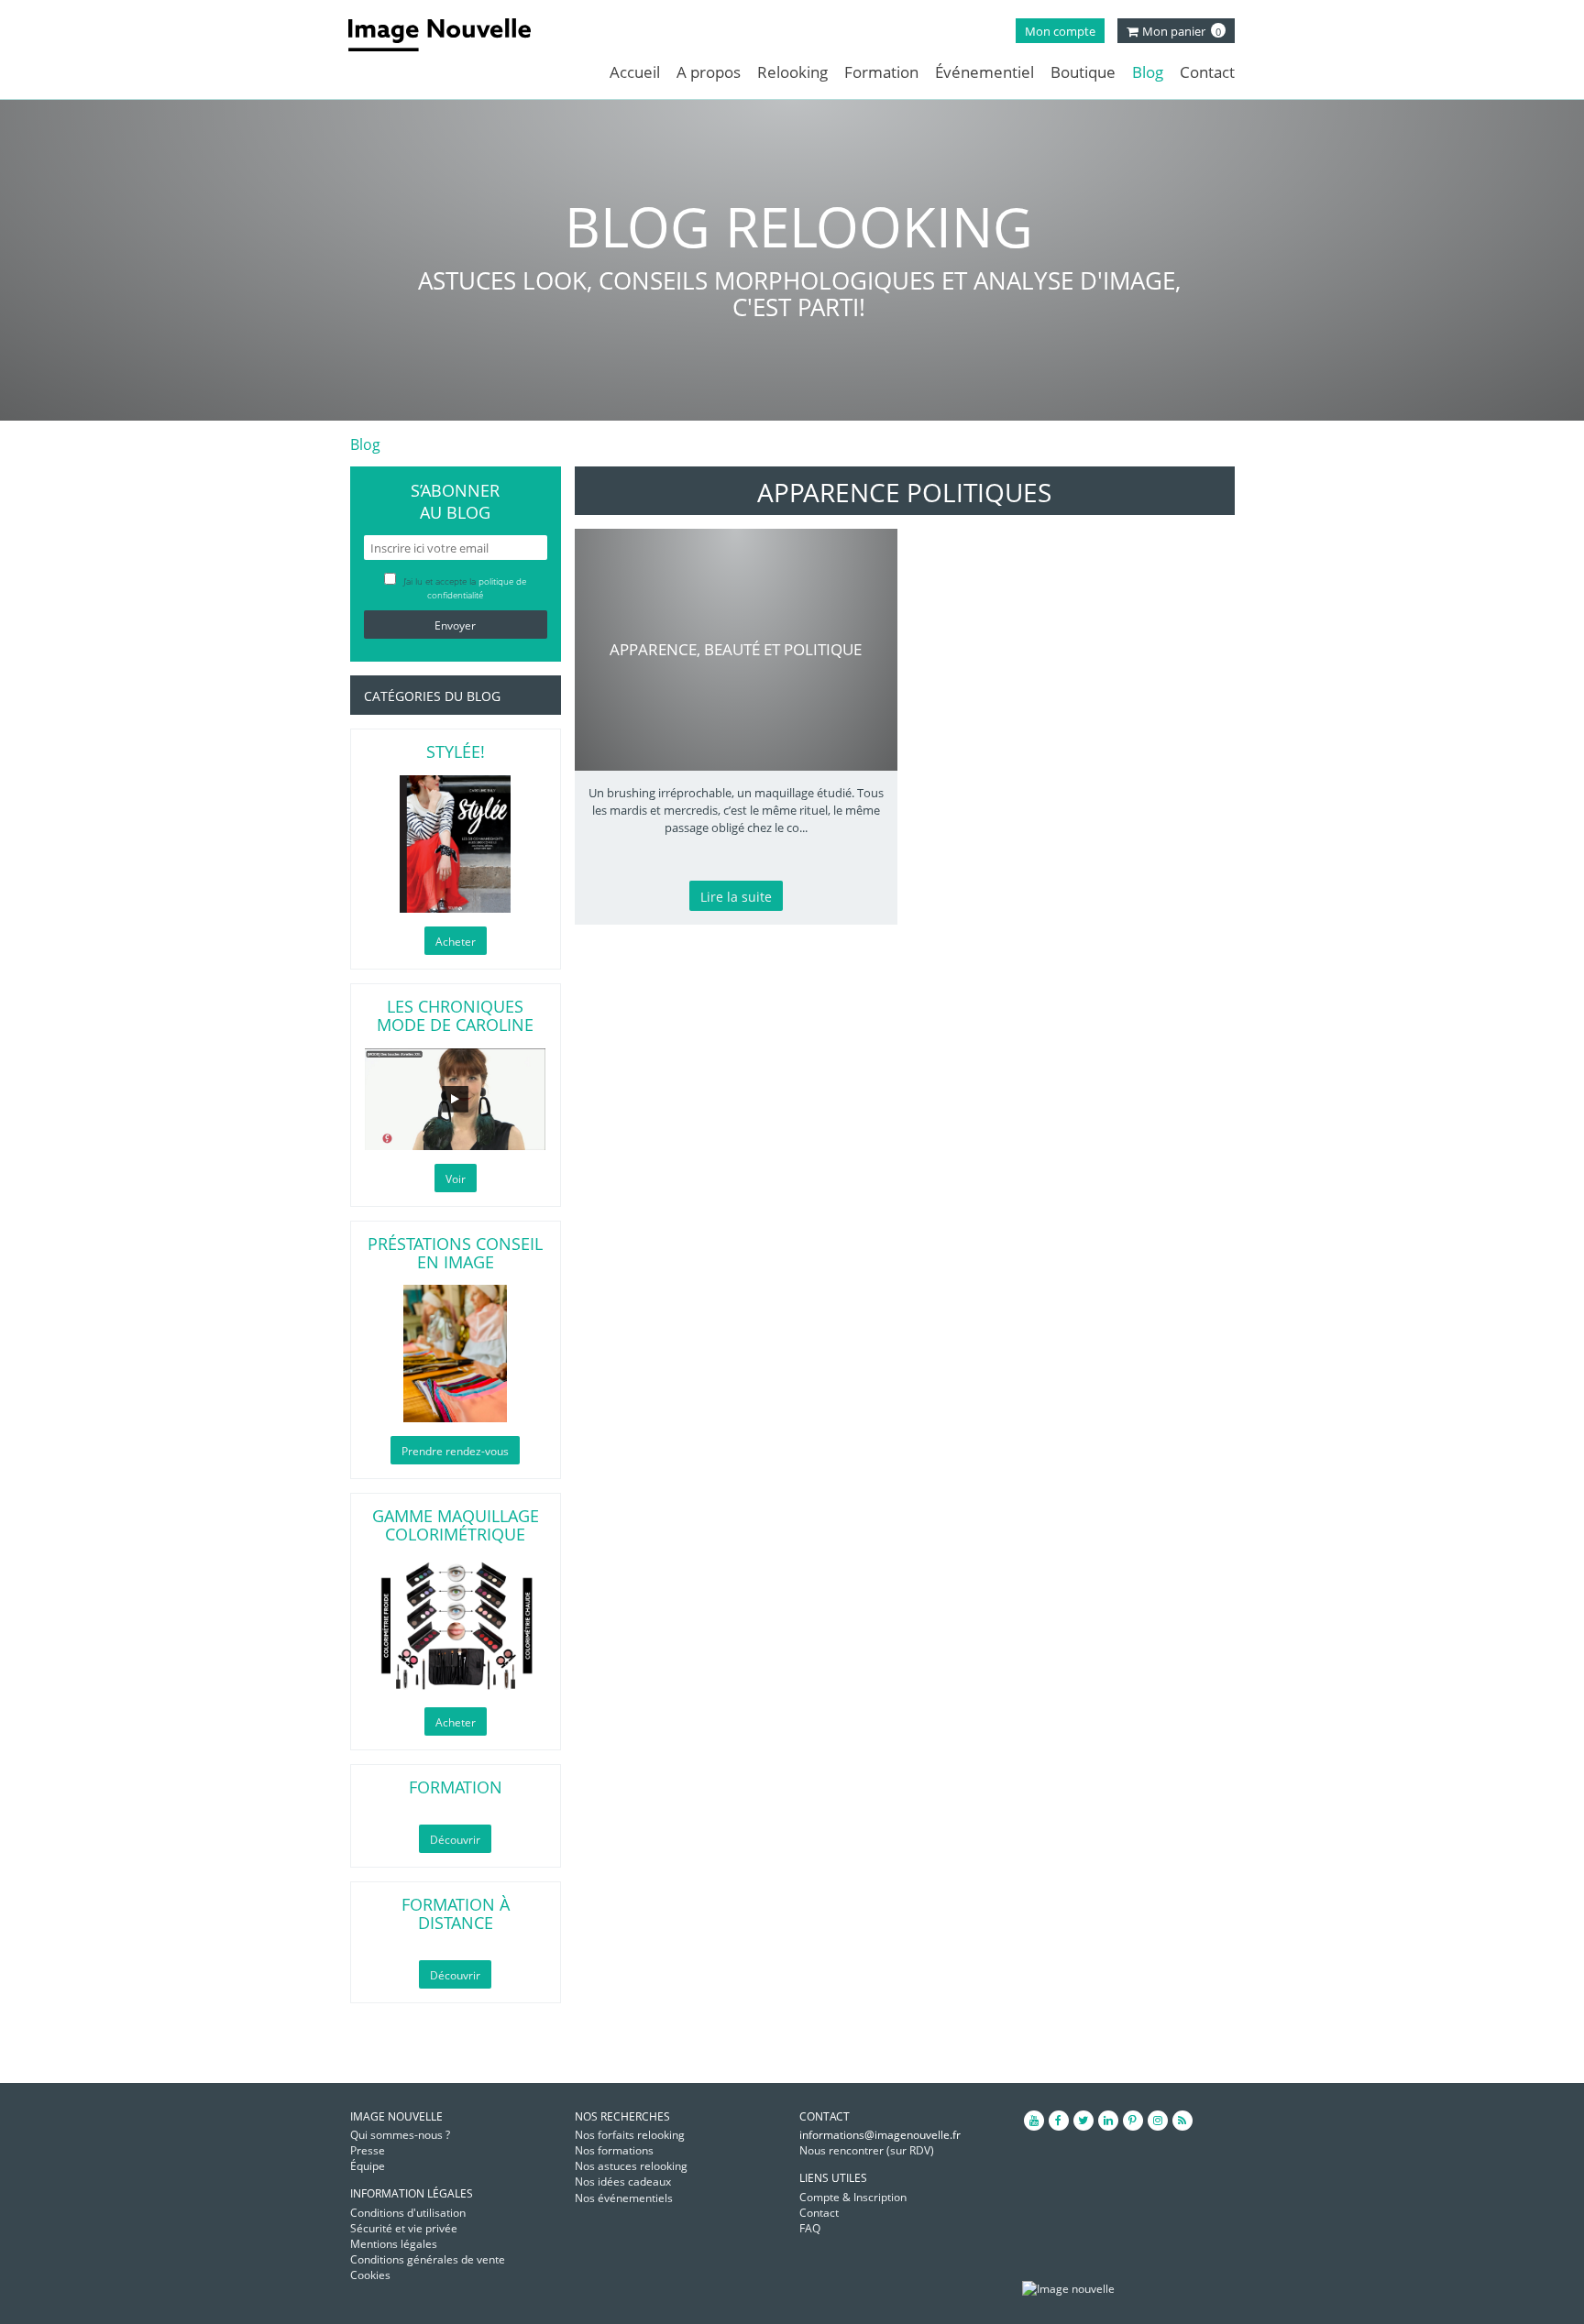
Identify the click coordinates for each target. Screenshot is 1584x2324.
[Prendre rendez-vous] (456, 1354)
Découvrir (455, 1840)
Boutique (1083, 72)
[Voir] (456, 1099)
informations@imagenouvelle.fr (880, 2135)
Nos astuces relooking (631, 2166)
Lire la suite (736, 897)
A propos (709, 72)
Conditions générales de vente (428, 2259)
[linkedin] (1108, 2121)
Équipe (368, 2166)
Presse (368, 2150)
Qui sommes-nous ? (400, 2135)
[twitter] (1083, 2121)
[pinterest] (1133, 2121)
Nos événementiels (624, 2198)
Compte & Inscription (853, 2197)
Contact (1207, 72)
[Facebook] (1059, 2121)
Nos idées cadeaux (623, 2181)
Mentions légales (394, 2244)
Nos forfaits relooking (630, 2135)
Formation (881, 72)
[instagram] (1158, 2121)
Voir (456, 1179)
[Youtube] (1034, 2121)
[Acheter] (456, 844)
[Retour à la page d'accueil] (453, 35)
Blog (1148, 72)
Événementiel (984, 72)
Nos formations (614, 2150)
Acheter (456, 942)
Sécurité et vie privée (404, 2228)
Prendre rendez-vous (455, 1451)
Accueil (635, 72)
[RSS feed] (1182, 2121)
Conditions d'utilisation (408, 2213)
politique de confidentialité (477, 588)
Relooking (792, 72)
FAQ (810, 2228)
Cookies (370, 2275)
